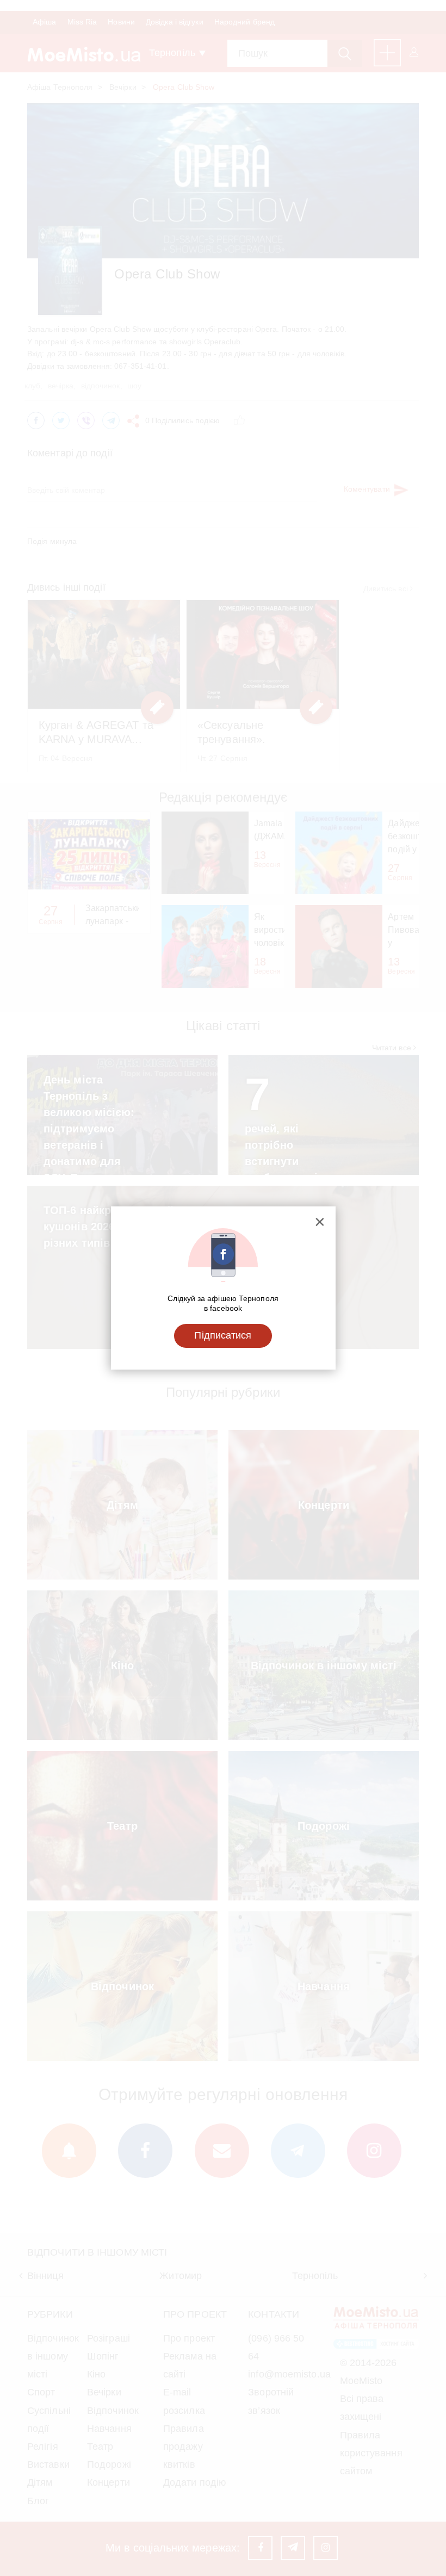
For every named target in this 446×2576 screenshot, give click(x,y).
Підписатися (223, 1335)
